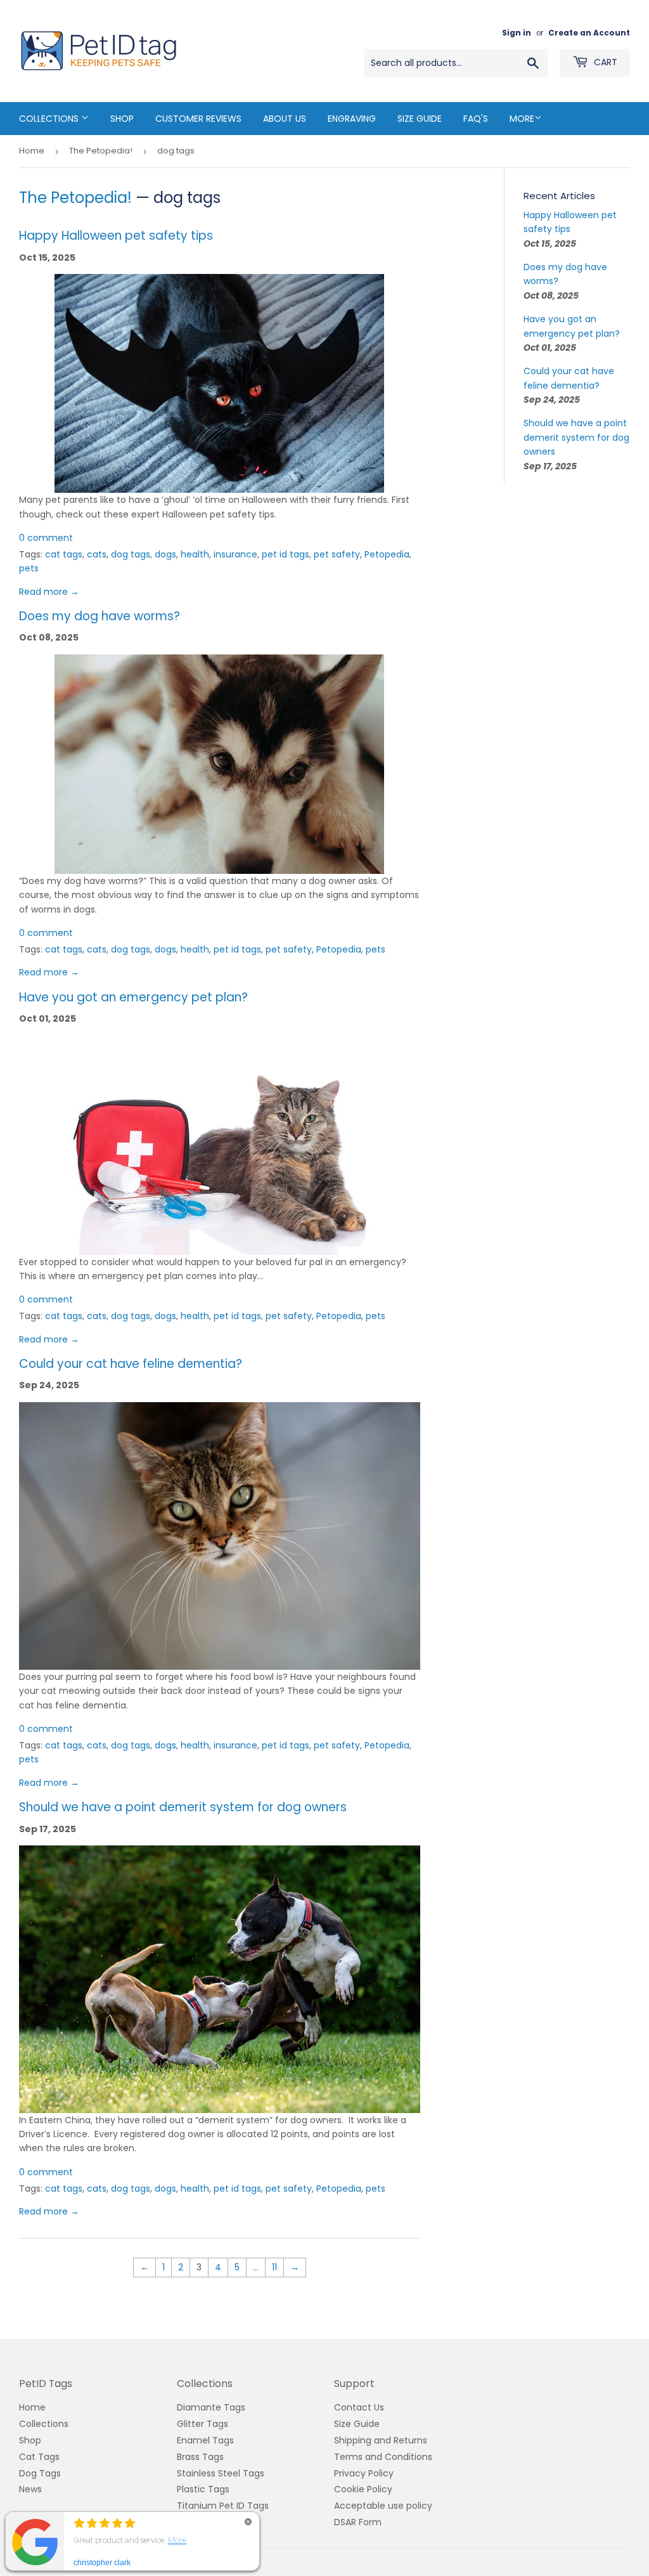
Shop (122, 119)
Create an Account (589, 33)
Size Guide (420, 119)
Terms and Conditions (383, 2457)
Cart (604, 62)
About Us (285, 119)
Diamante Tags (211, 2407)
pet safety (337, 554)
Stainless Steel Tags (221, 2473)
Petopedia (387, 554)
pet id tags (286, 554)
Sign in (517, 33)
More (522, 119)
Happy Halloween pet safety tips (116, 236)
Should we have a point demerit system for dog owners (183, 1807)
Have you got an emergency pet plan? (133, 997)
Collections (50, 119)
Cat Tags (39, 2457)
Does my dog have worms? (100, 616)
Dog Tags (40, 2473)
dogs (165, 554)
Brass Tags (200, 2457)
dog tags (131, 554)
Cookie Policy (363, 2489)
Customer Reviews (198, 119)
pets (29, 568)
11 (274, 2267)
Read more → (49, 592)
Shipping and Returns (381, 2440)
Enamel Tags (205, 2440)
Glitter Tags (202, 2424)
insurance (235, 554)
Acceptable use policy (383, 2506)
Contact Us (359, 2407)
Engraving (352, 119)
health (195, 554)
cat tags (64, 554)
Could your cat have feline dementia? (131, 1364)
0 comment (46, 538)
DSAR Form (358, 2522)
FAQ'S (476, 119)
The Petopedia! (101, 151)
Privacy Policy (364, 2473)
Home (32, 151)
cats (97, 554)
